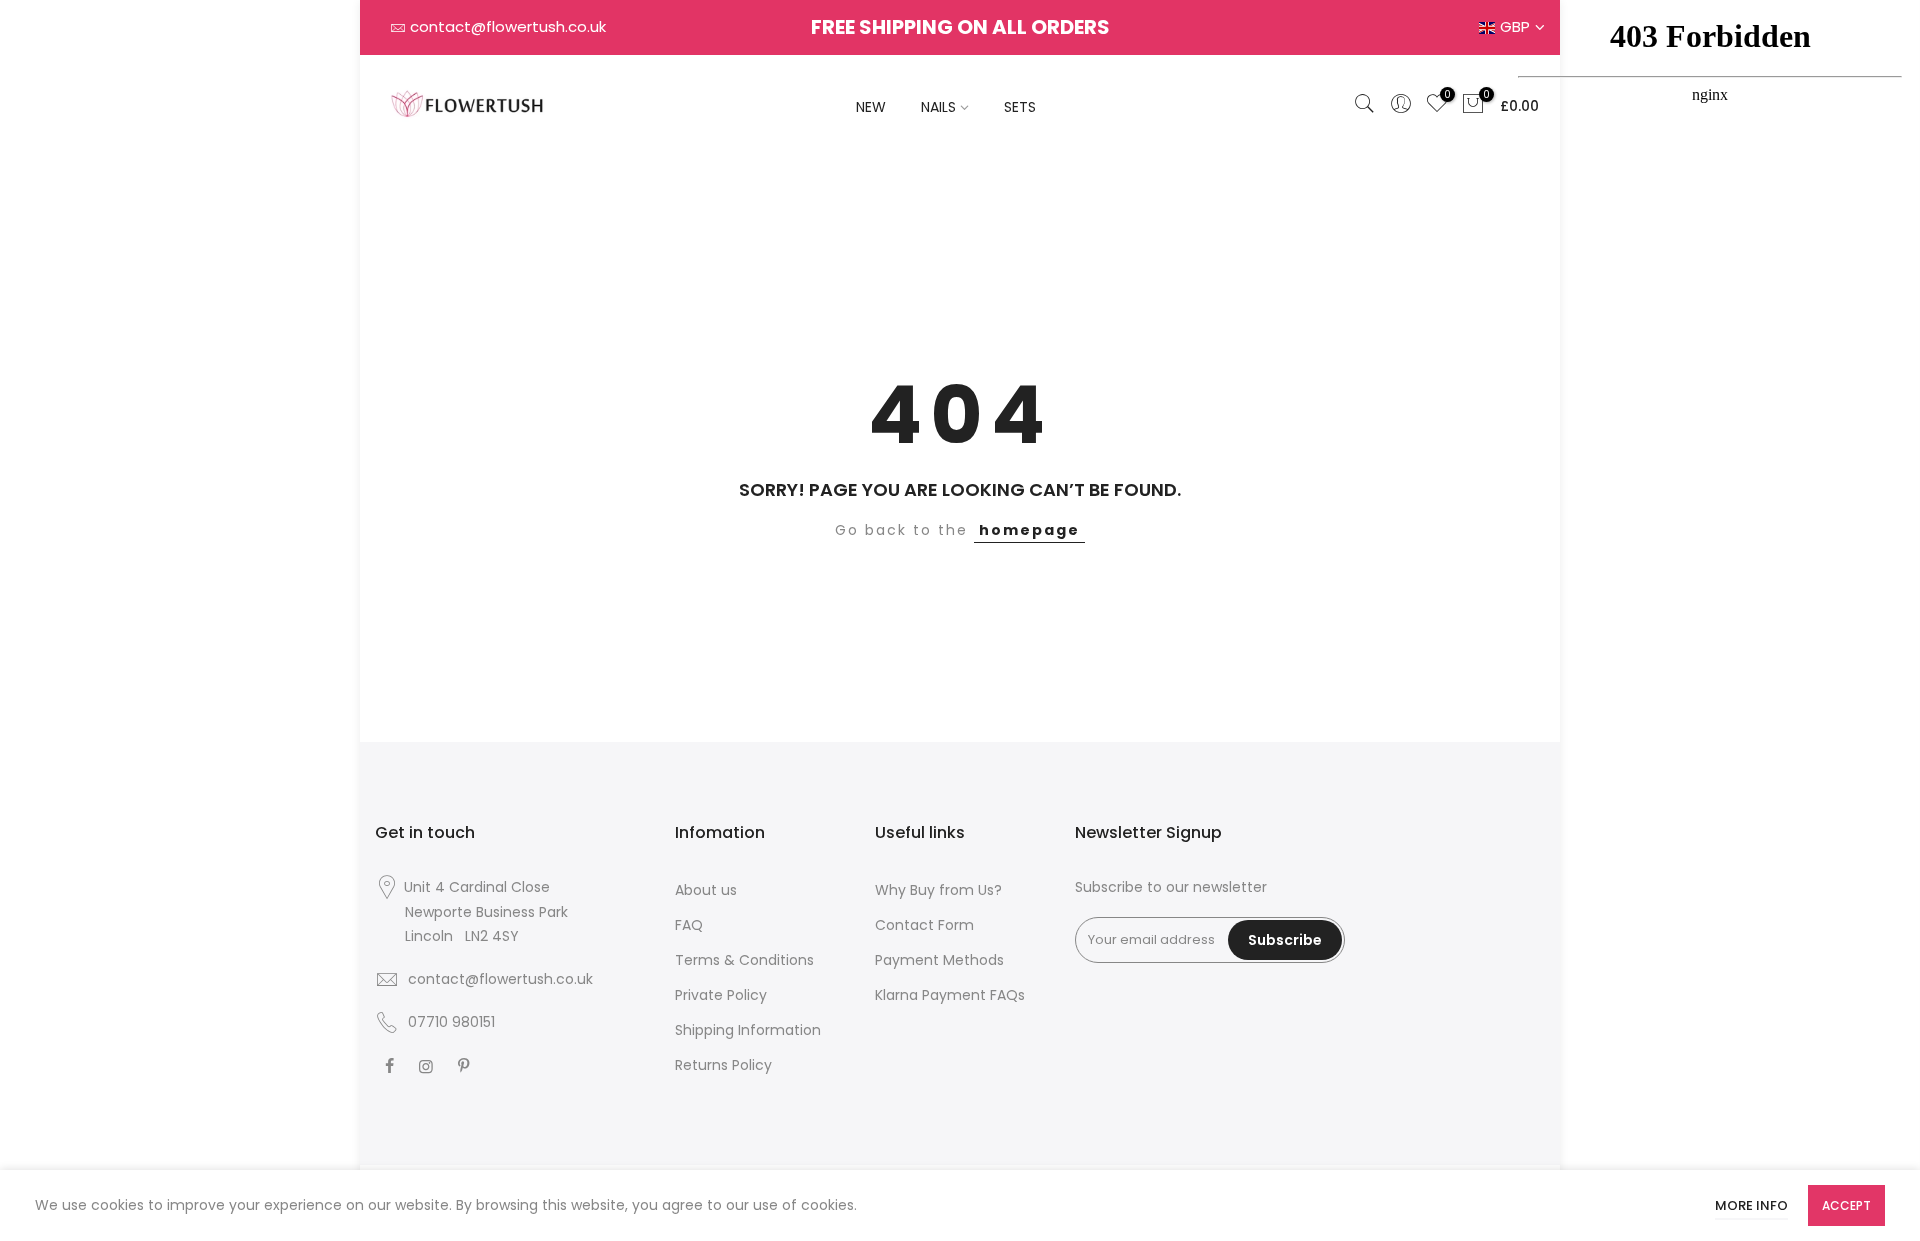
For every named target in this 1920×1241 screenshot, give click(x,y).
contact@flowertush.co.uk (508, 26)
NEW (871, 107)
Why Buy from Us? (938, 890)
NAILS (938, 107)
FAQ (689, 925)
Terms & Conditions (744, 960)
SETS (1020, 107)
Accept (1846, 1205)
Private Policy (721, 995)
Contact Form (924, 925)
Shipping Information (748, 1030)
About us (706, 890)
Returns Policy (723, 1065)
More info (1751, 1205)
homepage (1029, 530)
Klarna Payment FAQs (950, 995)
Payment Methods (939, 960)
